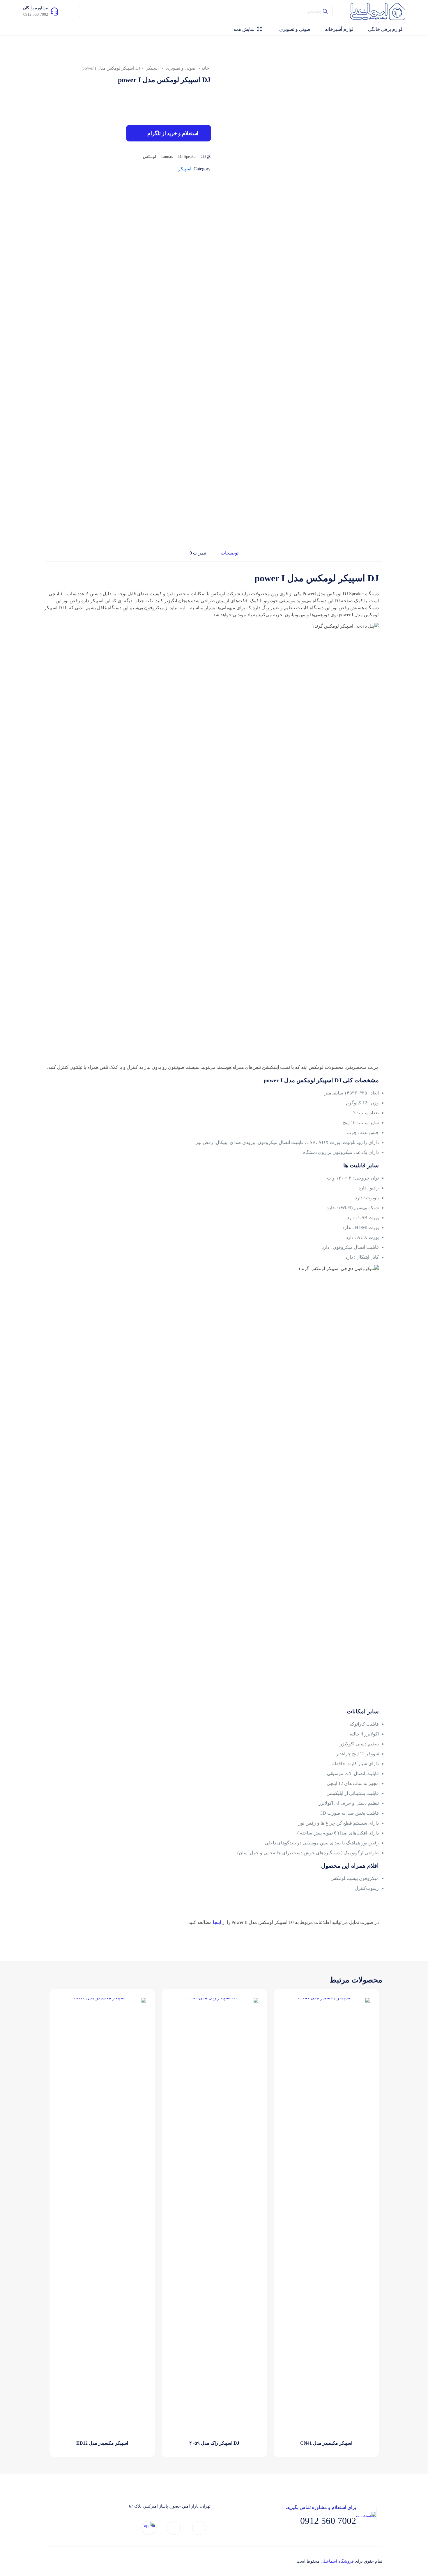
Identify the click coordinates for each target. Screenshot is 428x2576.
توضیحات (230, 553)
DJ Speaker (188, 156)
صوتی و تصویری (181, 68)
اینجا (217, 1922)
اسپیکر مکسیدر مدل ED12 (102, 2443)
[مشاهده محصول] (291, 2006)
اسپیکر (152, 68)
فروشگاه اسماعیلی (337, 2561)
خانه (205, 68)
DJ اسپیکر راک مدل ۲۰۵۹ (214, 2443)
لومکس (150, 156)
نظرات (198, 553)
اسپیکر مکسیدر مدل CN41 (326, 2443)
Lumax (167, 156)
